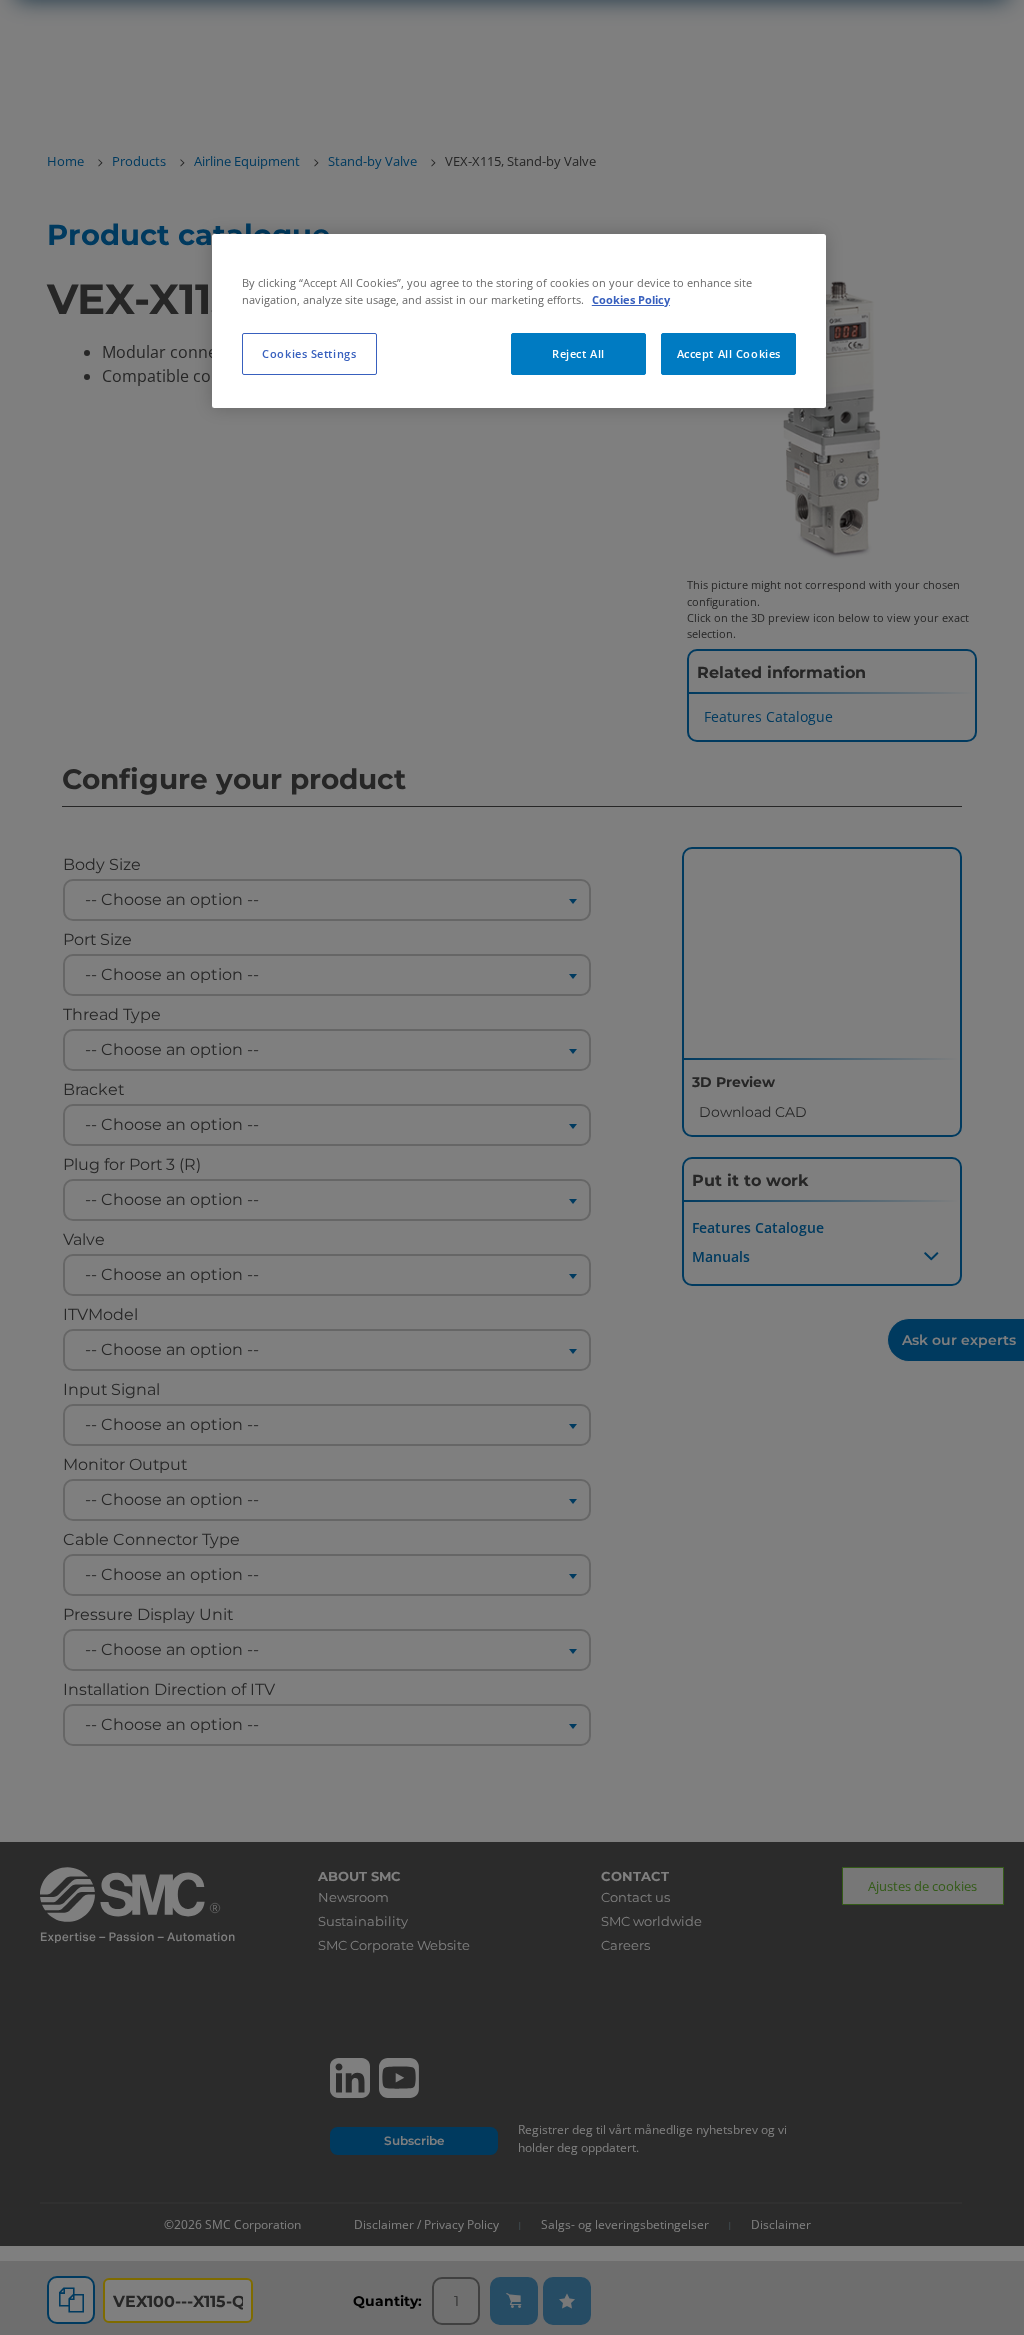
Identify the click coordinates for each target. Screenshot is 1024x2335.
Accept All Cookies (729, 353)
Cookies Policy (631, 299)
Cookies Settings (309, 353)
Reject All (578, 353)
